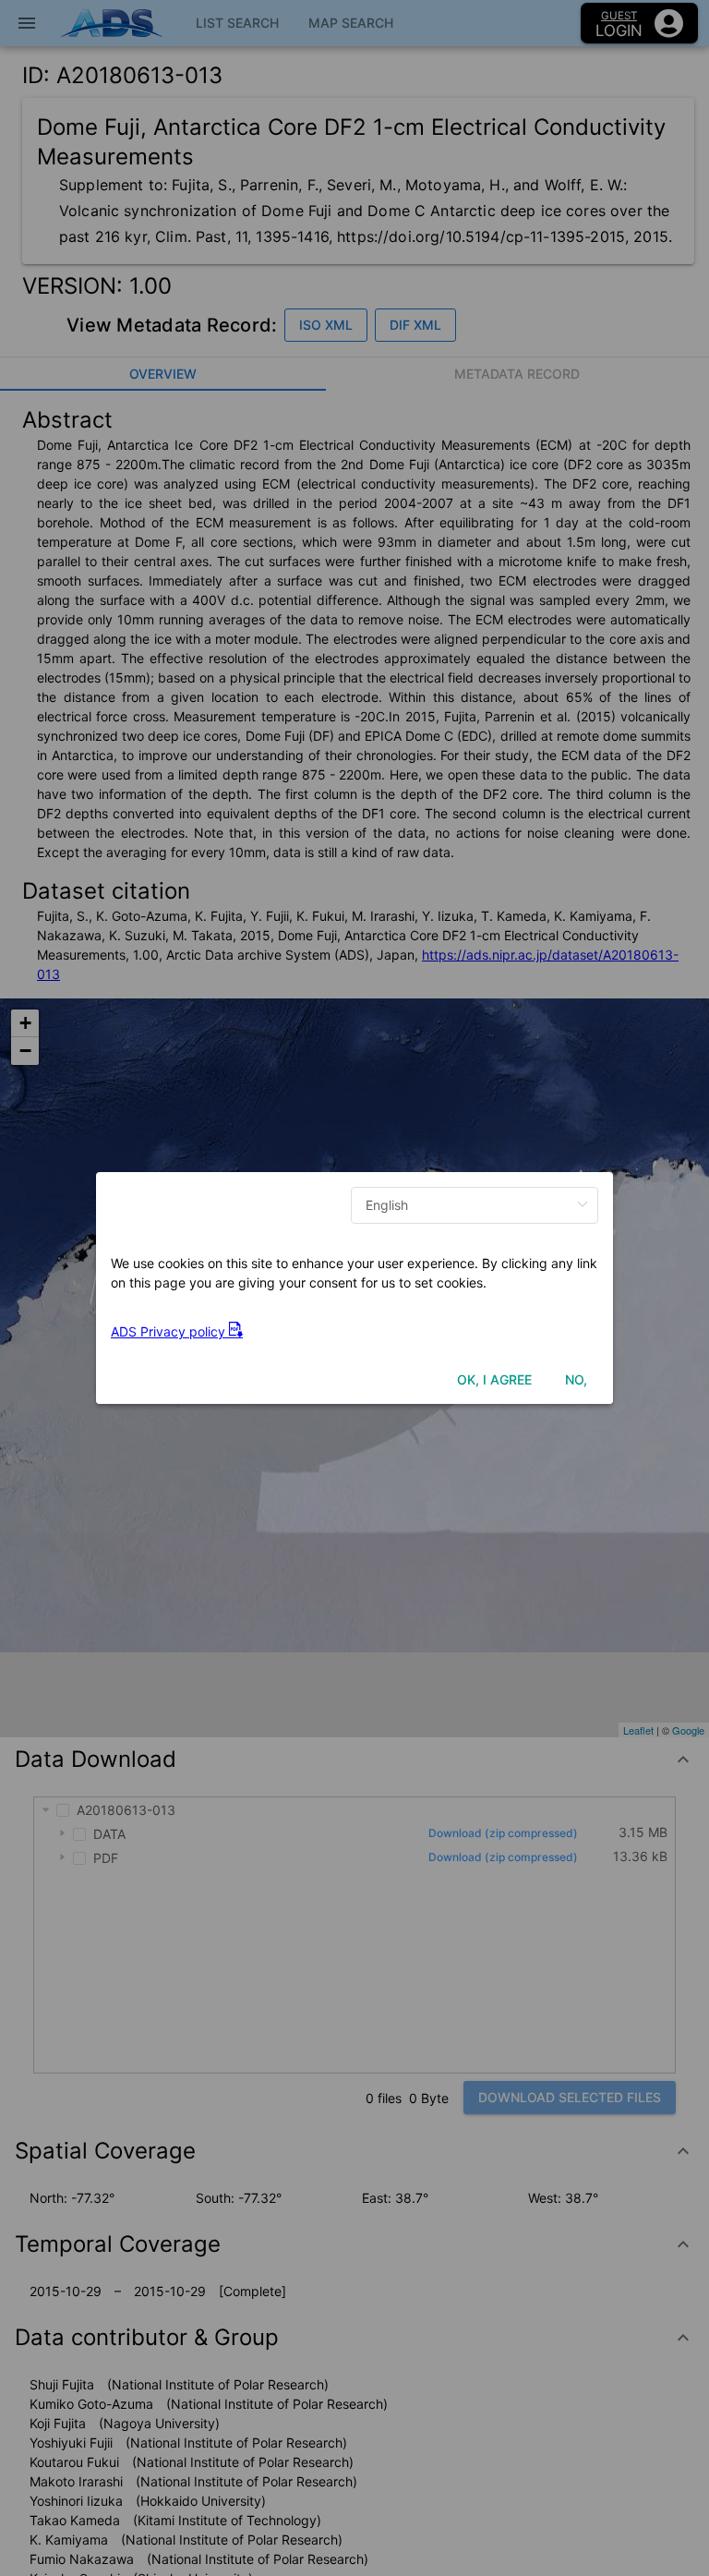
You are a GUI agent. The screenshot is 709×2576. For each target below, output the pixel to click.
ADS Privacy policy (170, 1331)
